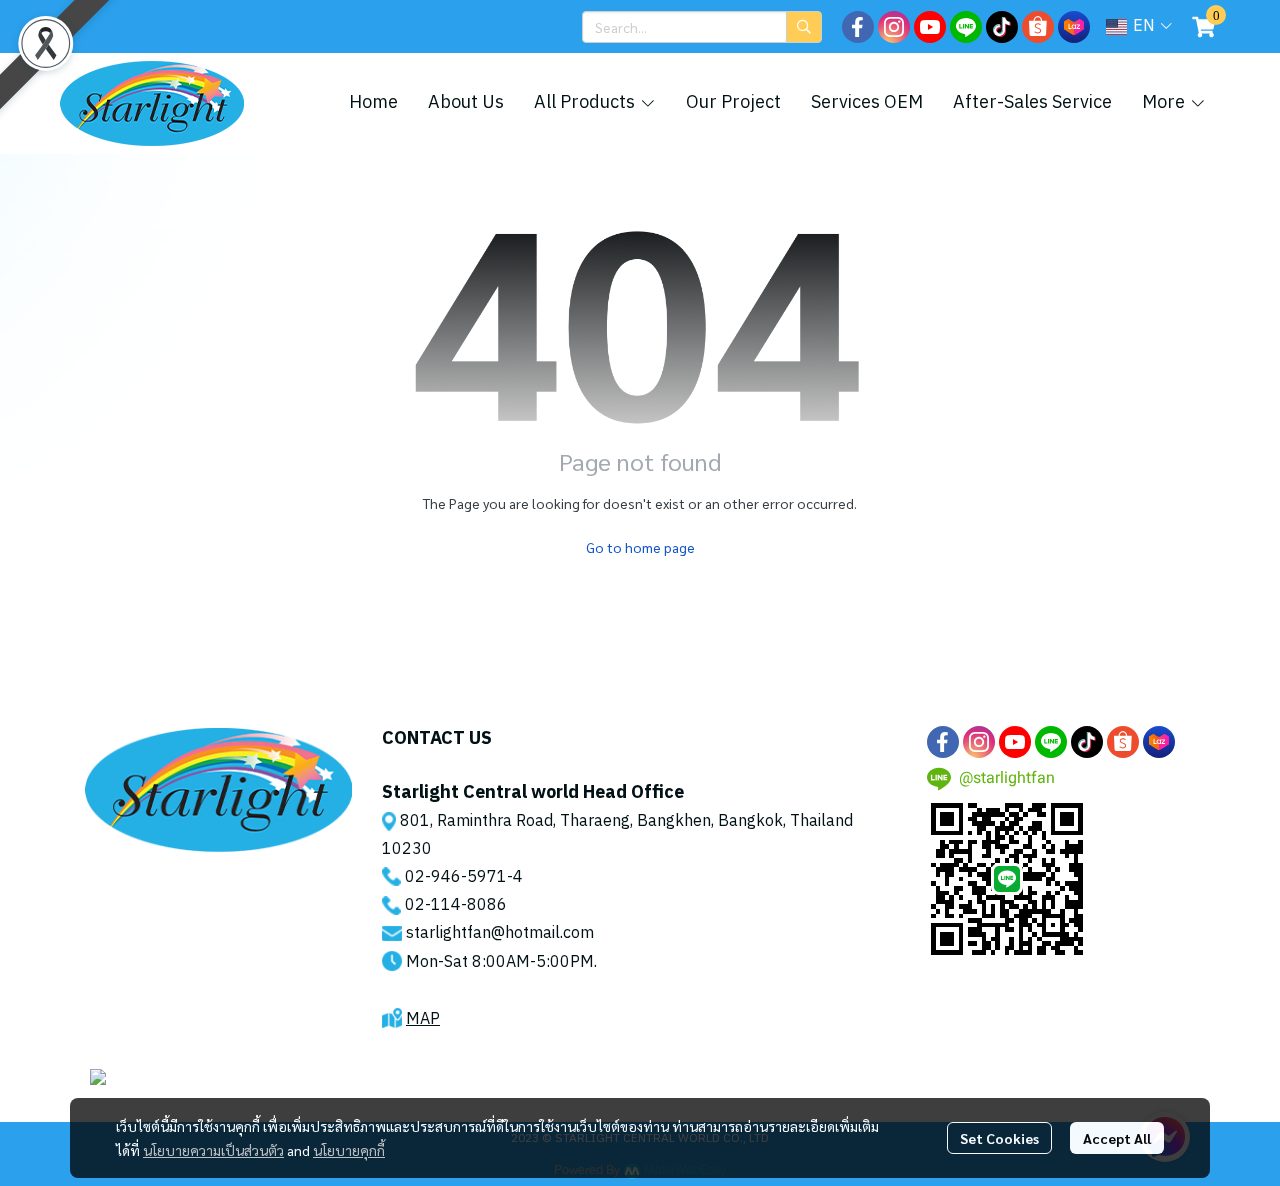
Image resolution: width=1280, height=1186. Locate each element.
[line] (966, 27)
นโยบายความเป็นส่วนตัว (213, 1150)
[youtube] (930, 27)
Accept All (1117, 1138)
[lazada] (1074, 27)
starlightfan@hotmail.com (500, 933)
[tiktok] (1002, 27)
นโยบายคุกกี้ (349, 1150)
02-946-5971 (456, 877)
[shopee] (1038, 27)
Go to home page (640, 547)
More (1165, 103)
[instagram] (894, 27)
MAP (423, 1019)
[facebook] (858, 27)
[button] (702, 27)
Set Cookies (999, 1138)
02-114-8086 (456, 905)
